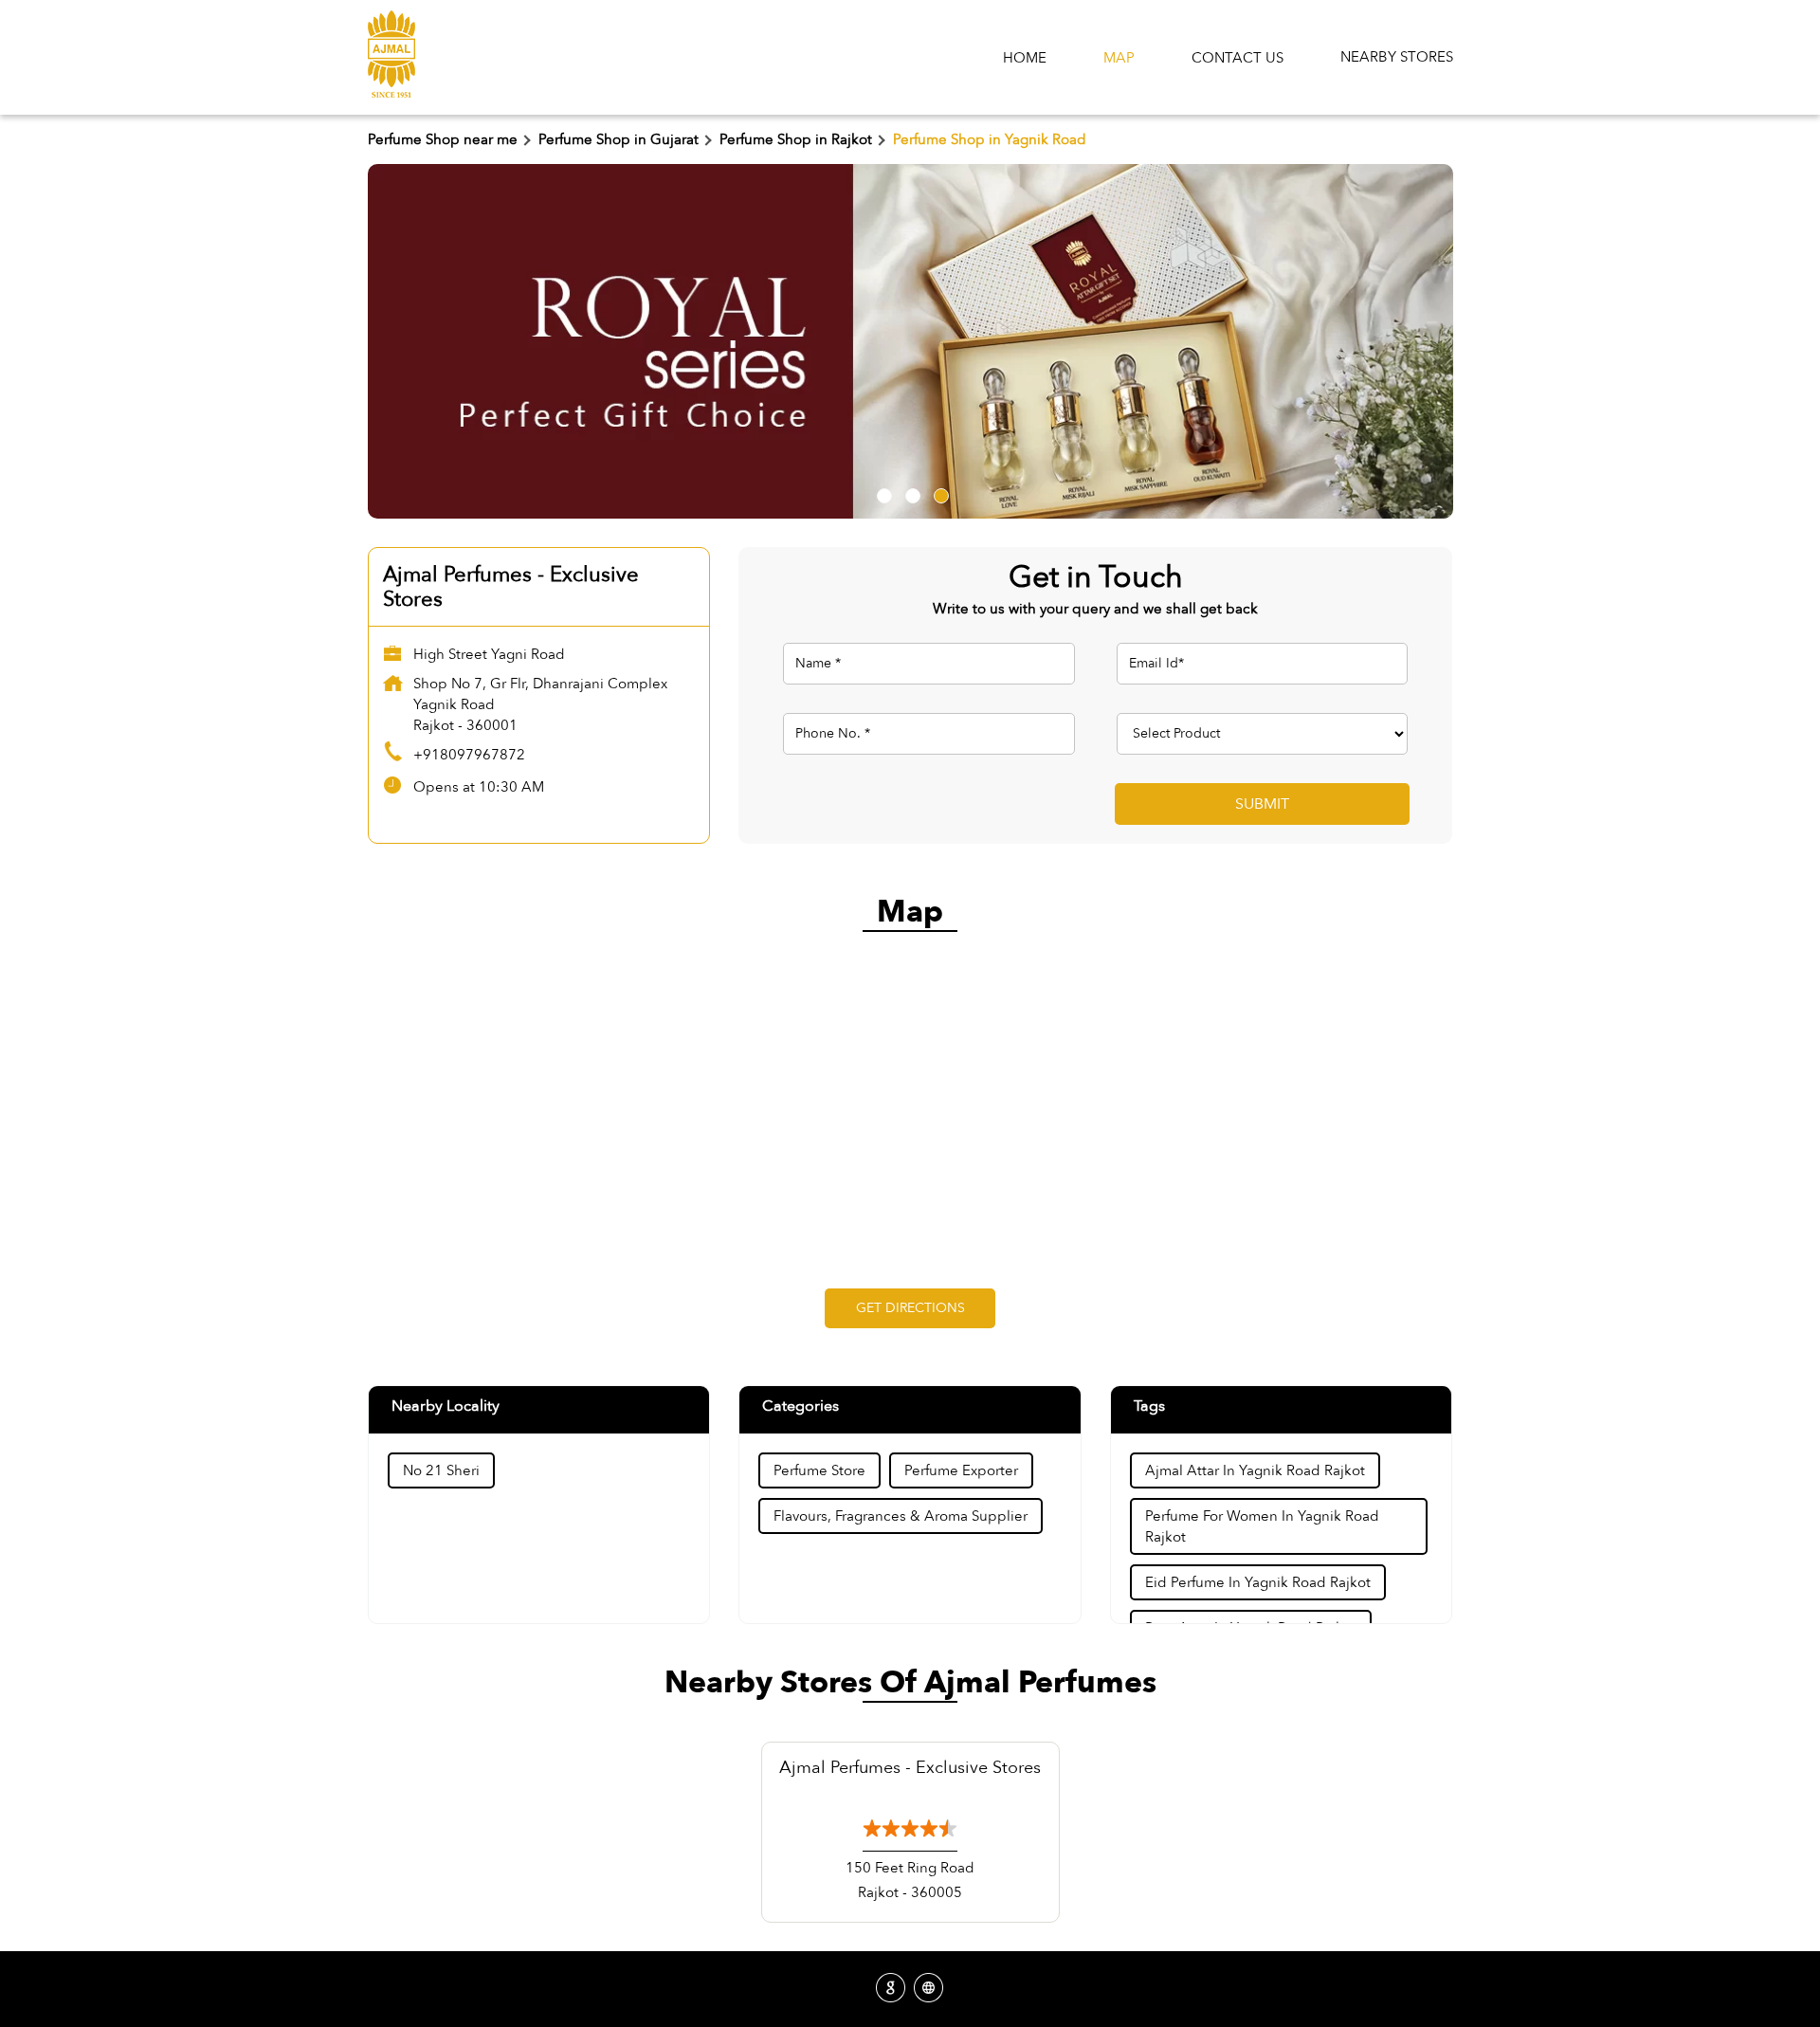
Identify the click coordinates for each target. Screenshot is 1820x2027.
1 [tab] (882, 493)
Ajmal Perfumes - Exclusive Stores (910, 1768)
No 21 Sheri (441, 1470)
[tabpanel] (910, 341)
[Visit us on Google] (891, 1989)
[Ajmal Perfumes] (391, 57)
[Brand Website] (929, 1989)
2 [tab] (910, 493)
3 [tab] (938, 493)
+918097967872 (469, 755)
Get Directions (910, 1308)
